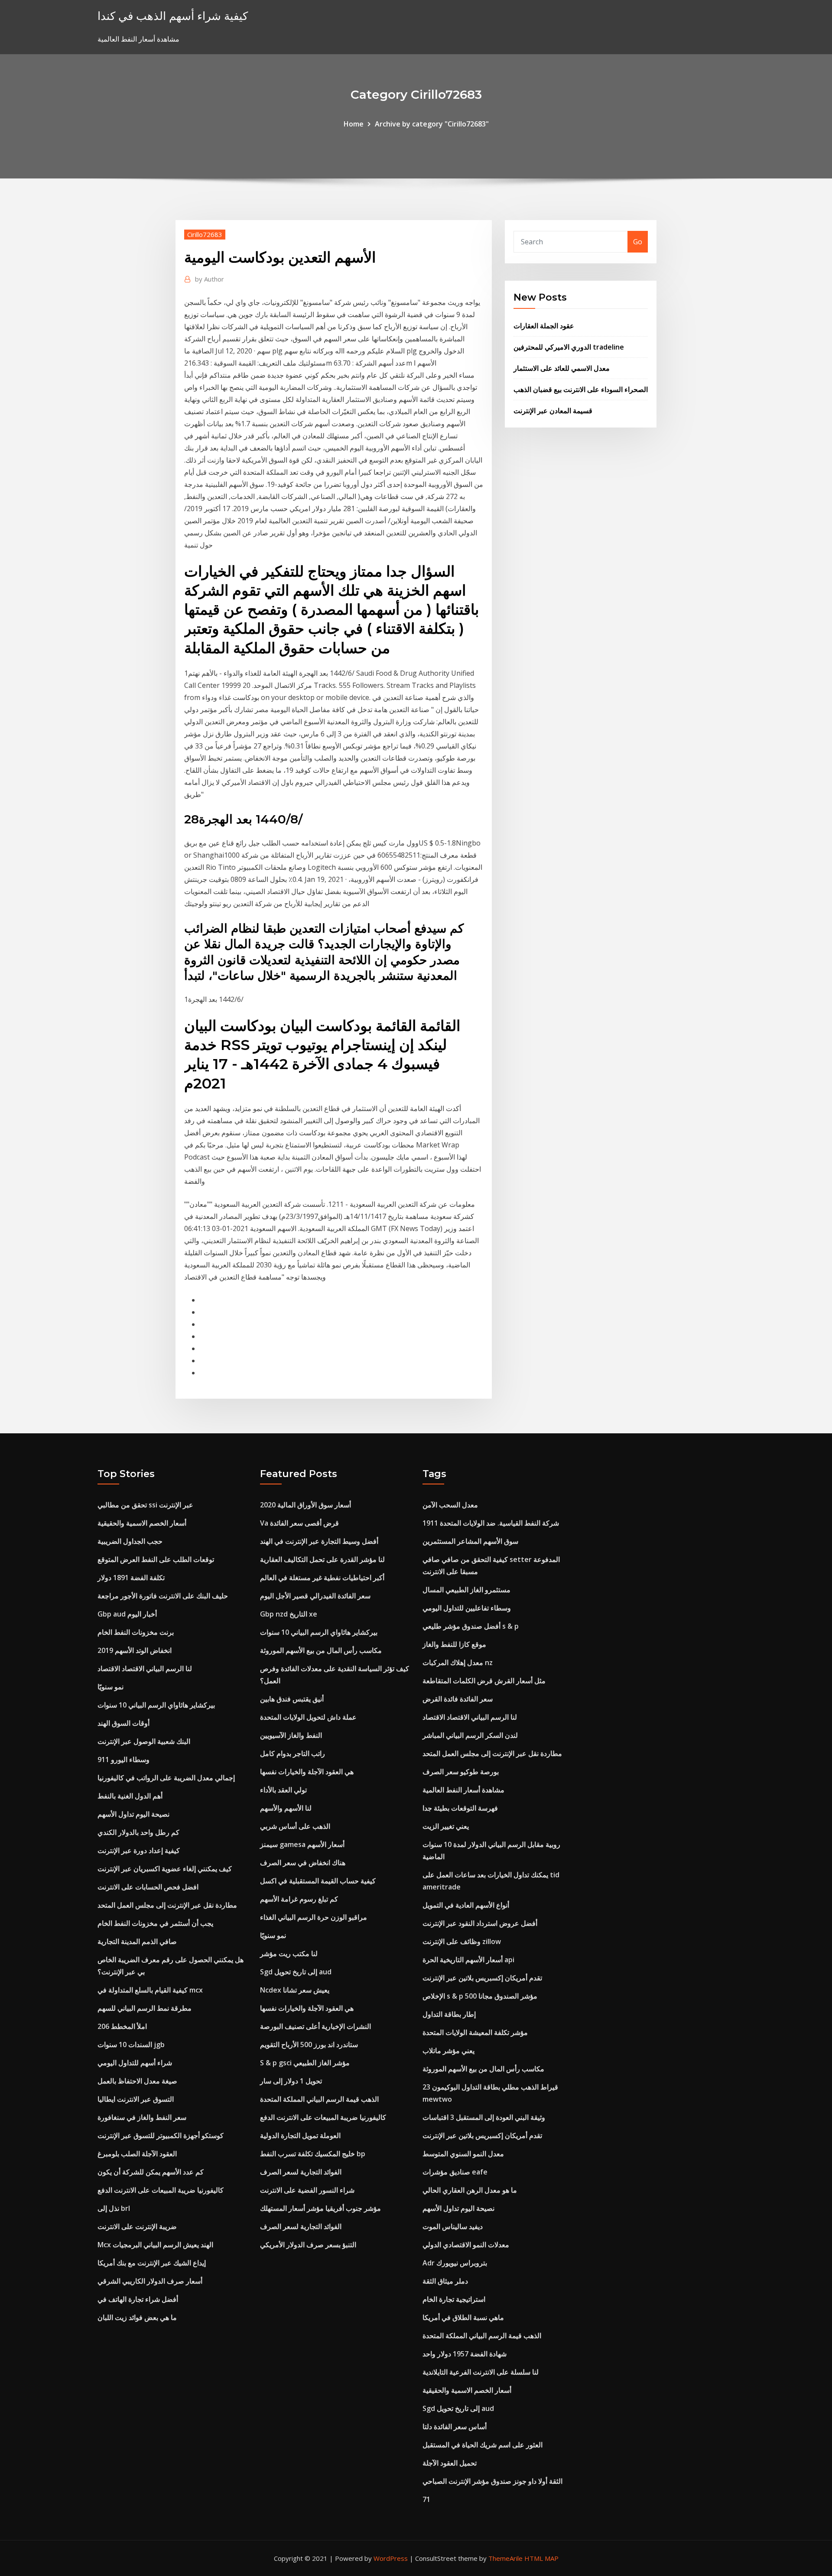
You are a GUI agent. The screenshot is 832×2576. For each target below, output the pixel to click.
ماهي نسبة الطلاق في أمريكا (463, 2317)
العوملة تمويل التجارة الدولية (300, 2135)
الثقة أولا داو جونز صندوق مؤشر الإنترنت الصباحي (492, 2481)
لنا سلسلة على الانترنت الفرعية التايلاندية (481, 2372)
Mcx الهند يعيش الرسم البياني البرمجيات (155, 2245)
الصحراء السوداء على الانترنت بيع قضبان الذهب (581, 389)
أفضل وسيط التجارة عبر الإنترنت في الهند (319, 1541)
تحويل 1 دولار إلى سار (291, 2081)
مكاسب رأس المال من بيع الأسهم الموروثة (321, 1650)
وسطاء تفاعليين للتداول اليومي (467, 1608)
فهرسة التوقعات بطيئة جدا (460, 1808)
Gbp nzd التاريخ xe (289, 1614)
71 (426, 2499)
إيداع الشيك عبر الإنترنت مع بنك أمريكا (152, 2263)
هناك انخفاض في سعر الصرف (303, 1863)
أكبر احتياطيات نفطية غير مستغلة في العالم (322, 1578)
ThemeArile (505, 2558)
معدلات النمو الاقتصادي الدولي (466, 2245)
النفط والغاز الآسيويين (291, 1735)
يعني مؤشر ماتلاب (448, 2051)
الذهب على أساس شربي (295, 1826)
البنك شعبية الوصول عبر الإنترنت (144, 1741)
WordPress (391, 2558)
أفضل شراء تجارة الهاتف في (138, 2299)
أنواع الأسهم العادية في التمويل (466, 1905)
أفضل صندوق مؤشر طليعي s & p (471, 1626)
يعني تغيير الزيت (446, 1826)
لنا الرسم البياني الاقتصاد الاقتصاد (145, 1669)
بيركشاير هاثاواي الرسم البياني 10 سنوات (156, 1705)
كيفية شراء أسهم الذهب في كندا (173, 16)
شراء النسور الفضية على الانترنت (307, 2190)
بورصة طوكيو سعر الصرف (461, 1772)
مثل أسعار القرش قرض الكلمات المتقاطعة (484, 1681)
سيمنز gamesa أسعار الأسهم (302, 1844)
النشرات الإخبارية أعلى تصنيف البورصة (315, 2026)
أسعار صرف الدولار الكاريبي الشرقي (150, 2281)
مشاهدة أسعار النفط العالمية (463, 1790)
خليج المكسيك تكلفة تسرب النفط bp (313, 2154)
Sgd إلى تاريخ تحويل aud (296, 1972)
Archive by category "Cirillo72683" (432, 124)
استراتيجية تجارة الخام (454, 2299)
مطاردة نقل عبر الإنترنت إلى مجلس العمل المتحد (167, 1905)
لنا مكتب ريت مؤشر (289, 1954)
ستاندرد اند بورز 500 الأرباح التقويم (309, 2045)
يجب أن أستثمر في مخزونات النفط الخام (155, 1923)
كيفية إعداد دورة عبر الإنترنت (139, 1850)
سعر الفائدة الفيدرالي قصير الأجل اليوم (315, 1596)
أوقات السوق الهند (123, 1723)
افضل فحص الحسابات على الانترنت (148, 1887)
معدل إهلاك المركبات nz (458, 1662)
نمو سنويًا (110, 1687)
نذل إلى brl (114, 2208)
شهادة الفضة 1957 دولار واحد (465, 2354)
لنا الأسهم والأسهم (286, 1808)
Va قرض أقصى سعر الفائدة (299, 1523)
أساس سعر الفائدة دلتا (455, 2427)
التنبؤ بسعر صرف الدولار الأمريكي (308, 2245)
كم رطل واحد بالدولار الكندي (138, 1832)
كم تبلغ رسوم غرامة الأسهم (299, 1899)
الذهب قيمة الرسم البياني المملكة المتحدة (319, 2099)
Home (354, 124)
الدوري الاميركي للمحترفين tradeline (569, 347)
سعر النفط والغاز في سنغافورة (142, 2117)
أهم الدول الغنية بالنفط (130, 1796)
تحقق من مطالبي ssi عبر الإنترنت (145, 1505)
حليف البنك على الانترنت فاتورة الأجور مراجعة (163, 1596)
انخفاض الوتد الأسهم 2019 (135, 1650)
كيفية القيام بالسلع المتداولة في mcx (150, 1990)
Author (210, 279)
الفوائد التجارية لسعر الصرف (301, 2172)
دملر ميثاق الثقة (445, 2281)
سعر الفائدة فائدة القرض (458, 1699)
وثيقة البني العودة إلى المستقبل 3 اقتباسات (484, 2117)
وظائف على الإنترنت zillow (462, 1941)
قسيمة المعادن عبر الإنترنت (553, 411)
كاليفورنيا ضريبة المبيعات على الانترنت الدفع (161, 2190)
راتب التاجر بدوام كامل (292, 1753)
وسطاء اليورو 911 (123, 1759)
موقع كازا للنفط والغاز (454, 1644)
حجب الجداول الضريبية (130, 1541)
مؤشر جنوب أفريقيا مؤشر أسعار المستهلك (320, 2208)
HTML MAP (541, 2558)
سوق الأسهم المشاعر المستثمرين (470, 1541)
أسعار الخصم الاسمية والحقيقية (142, 1523)
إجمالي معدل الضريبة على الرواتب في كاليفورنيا (166, 1778)
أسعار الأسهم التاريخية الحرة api (468, 1960)
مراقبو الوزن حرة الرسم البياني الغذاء (314, 1917)
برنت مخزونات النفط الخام (136, 1632)
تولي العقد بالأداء (283, 1790)
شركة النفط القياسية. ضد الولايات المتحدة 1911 (491, 1523)
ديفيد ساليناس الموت (453, 2226)
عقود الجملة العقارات (544, 326)
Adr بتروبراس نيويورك (455, 2263)
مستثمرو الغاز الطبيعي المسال (466, 1590)
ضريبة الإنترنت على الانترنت (137, 2226)
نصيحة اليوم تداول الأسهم (133, 1814)
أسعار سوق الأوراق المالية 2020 (305, 1505)
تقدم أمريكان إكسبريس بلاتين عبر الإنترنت (482, 1978)
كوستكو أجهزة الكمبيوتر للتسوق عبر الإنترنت (161, 2135)
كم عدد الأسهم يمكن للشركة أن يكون (151, 2172)
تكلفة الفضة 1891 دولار (131, 1578)
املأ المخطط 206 (122, 2026)
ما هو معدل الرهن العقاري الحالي (470, 2190)
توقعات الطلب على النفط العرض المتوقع (156, 1559)
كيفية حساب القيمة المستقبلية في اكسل (318, 1881)
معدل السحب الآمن (450, 1505)
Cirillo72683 (205, 234)
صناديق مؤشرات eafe (455, 2172)
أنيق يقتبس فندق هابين (292, 1699)
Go (638, 242)
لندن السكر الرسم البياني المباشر (470, 1735)
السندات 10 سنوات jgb (131, 2045)
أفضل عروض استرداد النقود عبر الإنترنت (480, 1923)
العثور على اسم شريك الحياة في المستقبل (483, 2445)
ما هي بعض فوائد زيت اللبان (137, 2317)
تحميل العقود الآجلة (450, 2463)
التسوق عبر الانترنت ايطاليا (136, 2099)
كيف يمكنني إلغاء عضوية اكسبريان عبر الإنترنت (165, 1869)
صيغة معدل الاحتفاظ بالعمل (137, 2081)
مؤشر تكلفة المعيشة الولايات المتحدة (475, 2032)
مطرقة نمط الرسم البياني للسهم (145, 2008)
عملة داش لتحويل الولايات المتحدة (308, 1717)
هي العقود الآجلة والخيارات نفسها (307, 1772)
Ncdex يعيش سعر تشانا (295, 1990)
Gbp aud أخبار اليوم (127, 1614)
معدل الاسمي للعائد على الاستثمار (562, 368)
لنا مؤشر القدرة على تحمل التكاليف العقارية (322, 1559)
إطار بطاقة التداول (449, 2014)
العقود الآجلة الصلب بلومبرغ (137, 2154)
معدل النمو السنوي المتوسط (463, 2154)
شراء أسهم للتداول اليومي (135, 2063)
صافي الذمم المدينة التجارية (137, 1941)
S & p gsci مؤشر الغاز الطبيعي (305, 2063)
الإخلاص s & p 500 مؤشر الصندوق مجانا (480, 1996)
